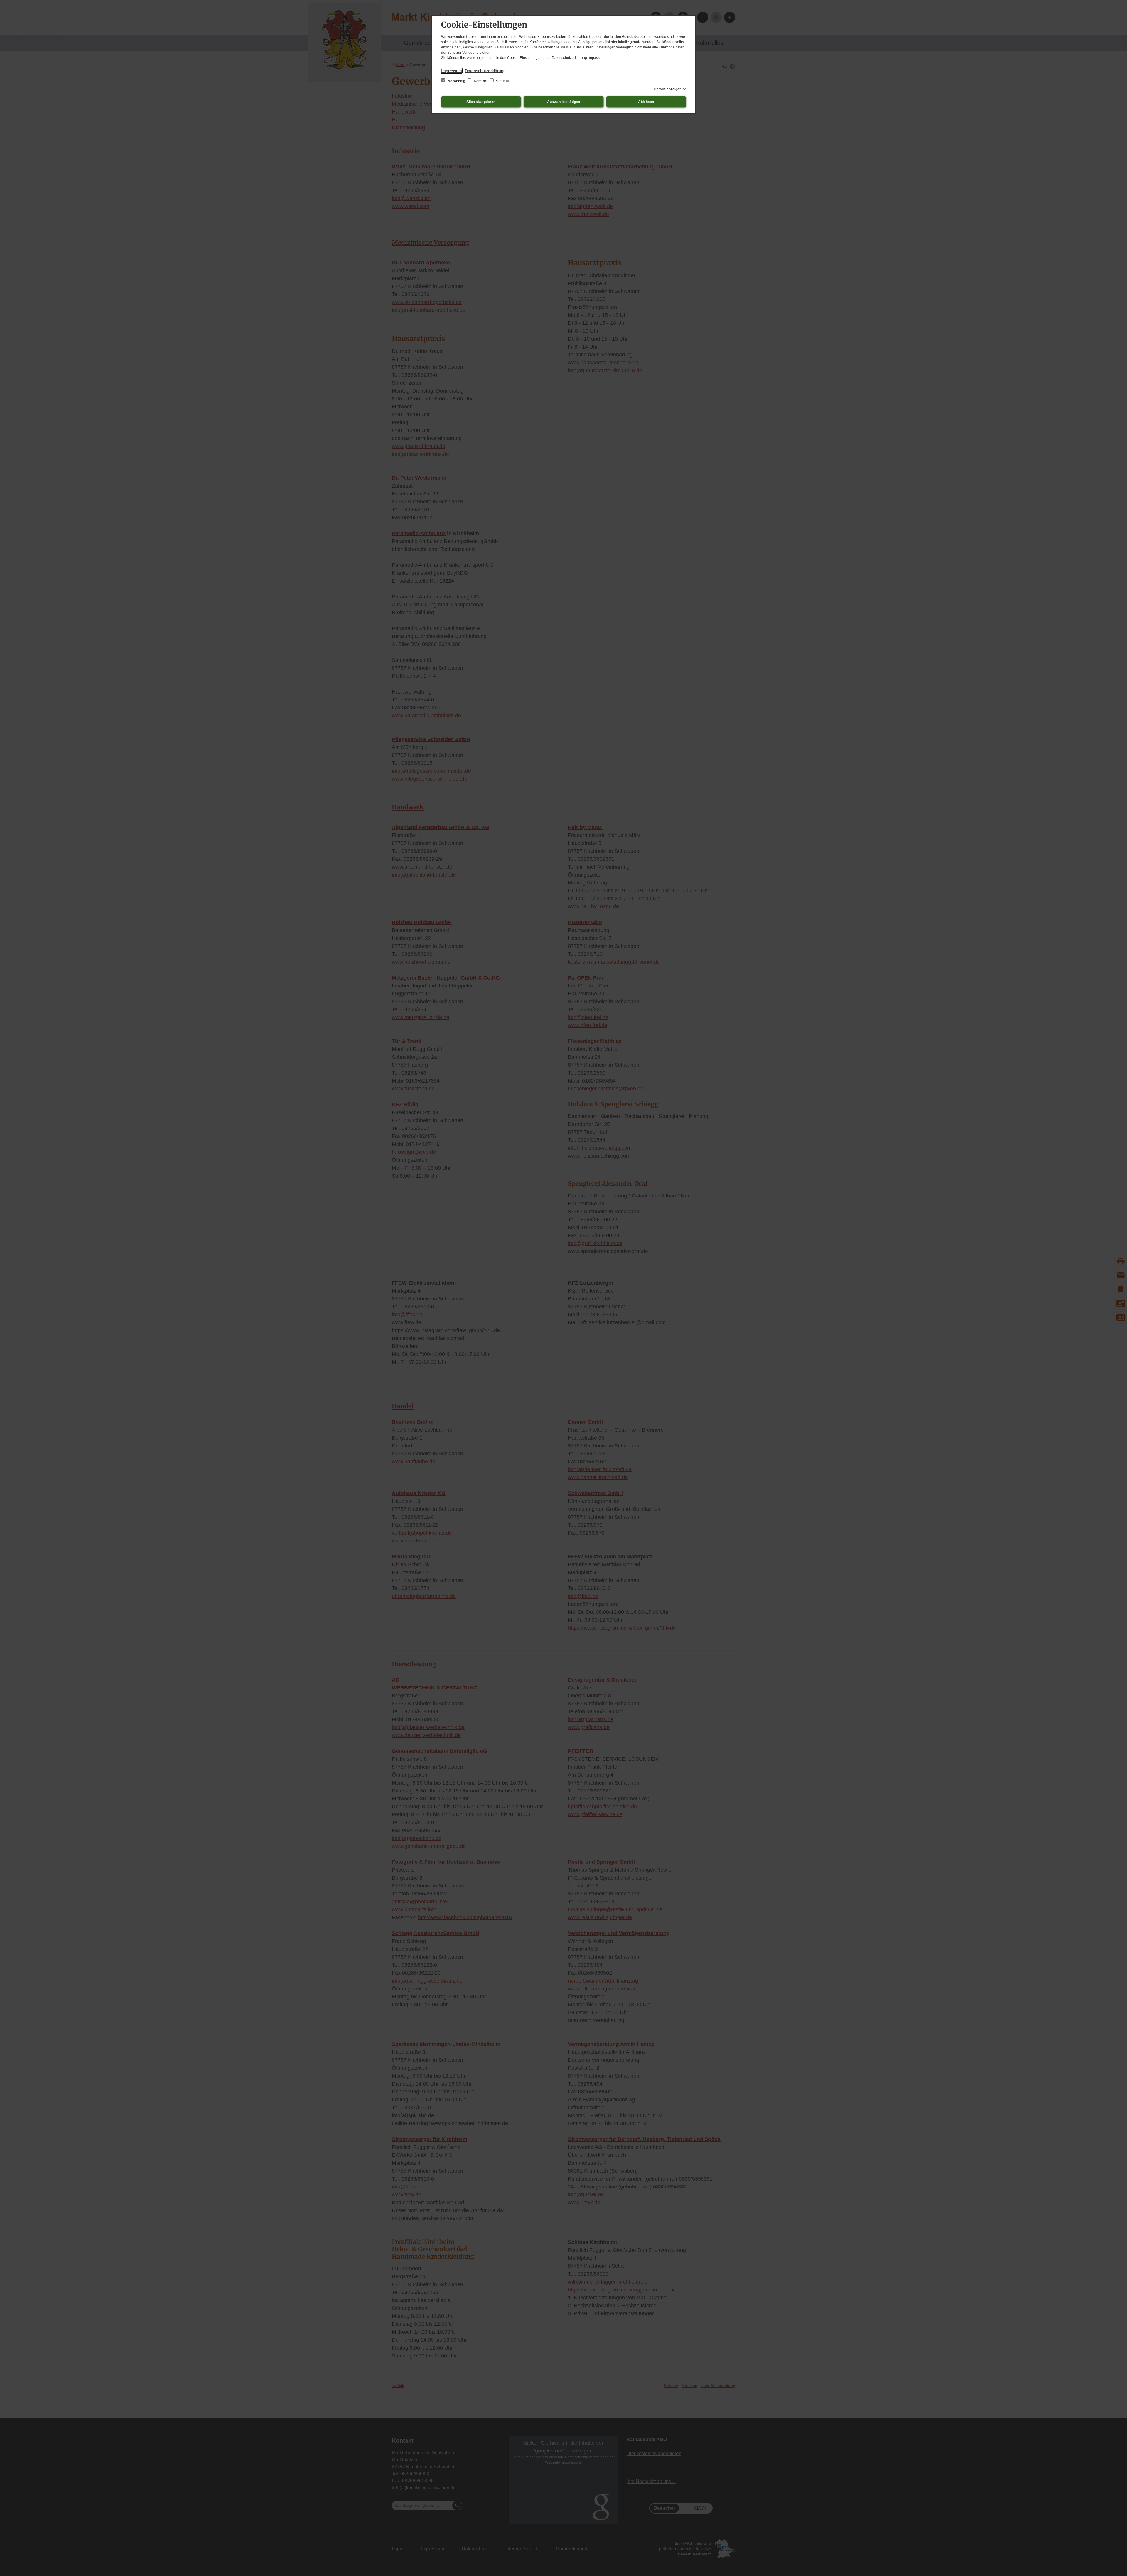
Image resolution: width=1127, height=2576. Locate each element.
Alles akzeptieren (481, 102)
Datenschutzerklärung (485, 71)
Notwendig (456, 81)
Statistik (502, 81)
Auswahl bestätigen (563, 102)
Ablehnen (646, 102)
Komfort (481, 81)
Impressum (452, 71)
